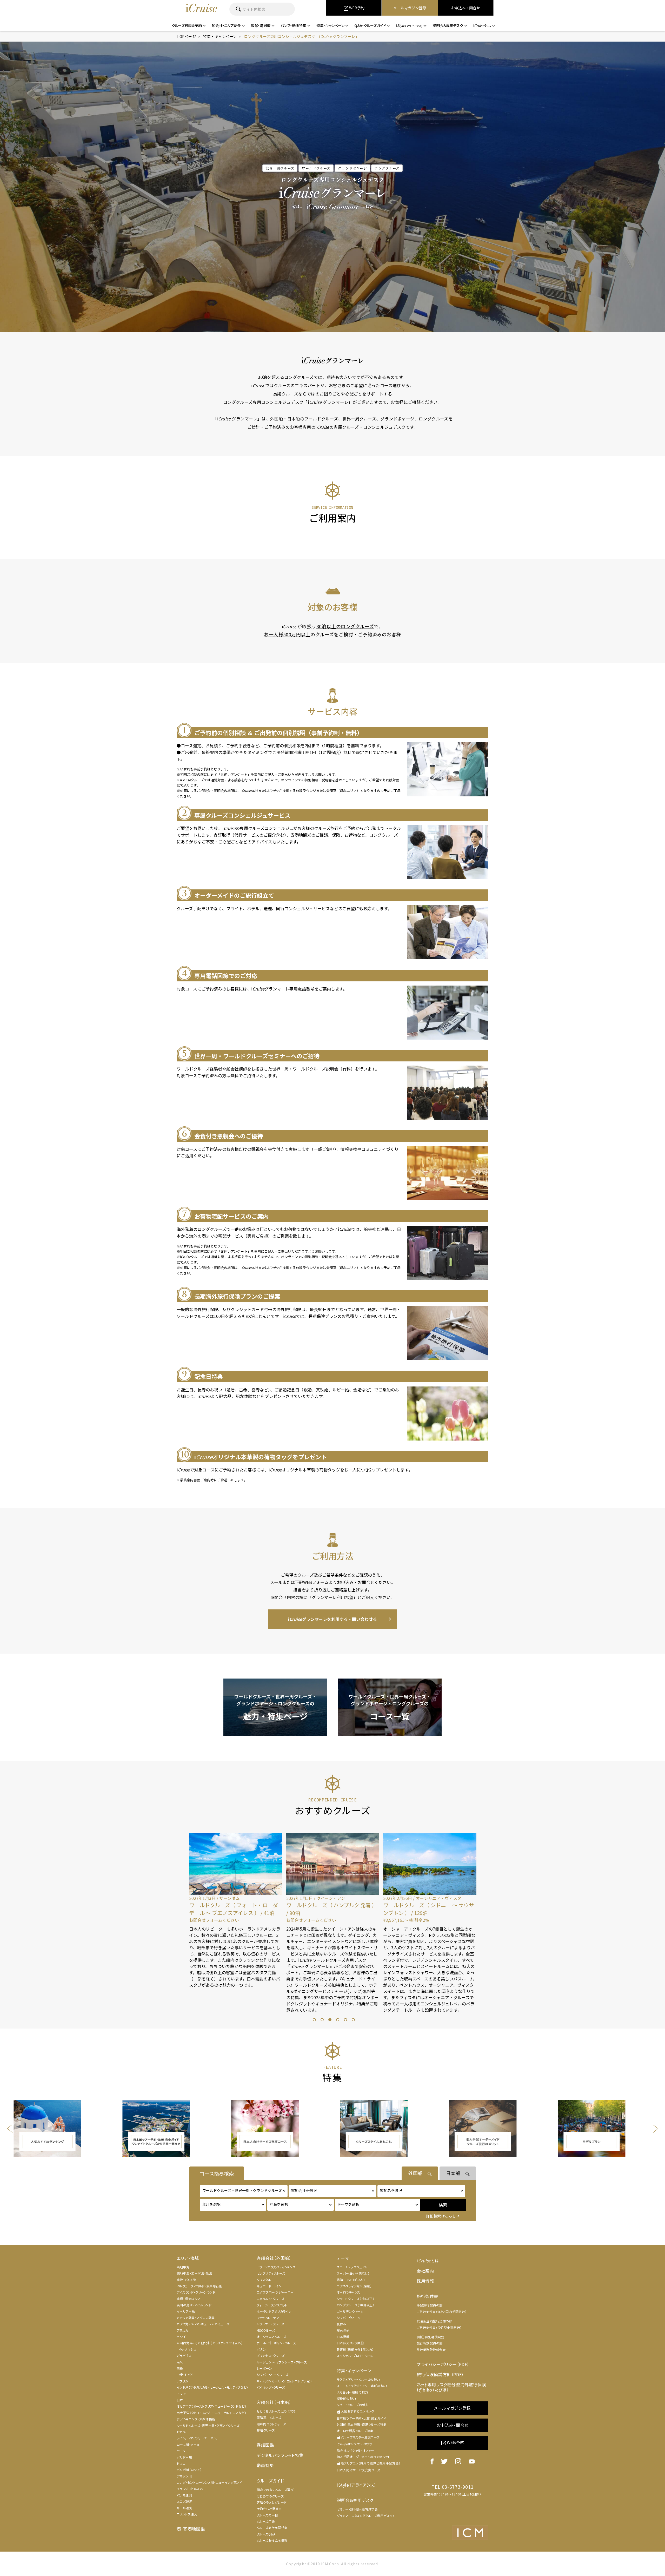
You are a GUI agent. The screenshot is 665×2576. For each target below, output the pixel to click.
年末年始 (343, 2330)
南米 (180, 2362)
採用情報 (425, 2281)
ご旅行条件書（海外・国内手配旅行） (442, 2312)
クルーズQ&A (266, 2534)
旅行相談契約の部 (430, 2343)
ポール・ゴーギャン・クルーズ (276, 2343)
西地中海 (183, 2267)
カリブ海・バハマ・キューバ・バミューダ (203, 2324)
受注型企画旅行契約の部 (434, 2321)
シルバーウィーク (349, 2318)
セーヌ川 (183, 2451)
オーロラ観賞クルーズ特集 (355, 2431)
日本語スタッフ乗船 (350, 2343)
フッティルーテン (268, 2318)
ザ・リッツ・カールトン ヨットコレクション (284, 2381)
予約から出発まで (269, 2509)
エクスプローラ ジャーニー (275, 2292)
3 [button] (329, 2019)
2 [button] (321, 2019)
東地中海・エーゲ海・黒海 (194, 2273)
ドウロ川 (183, 2463)
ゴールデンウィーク (350, 2311)
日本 (180, 2400)
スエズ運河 (184, 2501)
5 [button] (345, 2019)
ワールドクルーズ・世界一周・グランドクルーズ (208, 2425)
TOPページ (186, 36)
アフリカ (182, 2381)
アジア (181, 2394)
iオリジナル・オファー (356, 2444)
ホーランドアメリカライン (274, 2311)
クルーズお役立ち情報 (272, 2540)
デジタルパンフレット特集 (280, 2455)
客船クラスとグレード (272, 2502)
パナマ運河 (184, 2495)
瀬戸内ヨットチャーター (273, 2424)
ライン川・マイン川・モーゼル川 (198, 2438)
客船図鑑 (265, 2445)
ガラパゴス (184, 2356)
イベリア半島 (186, 2311)
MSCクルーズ (266, 2330)
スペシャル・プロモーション (355, 2356)
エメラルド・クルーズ (271, 2299)
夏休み (341, 2324)
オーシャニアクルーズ (271, 2337)
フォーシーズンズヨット (272, 2305)
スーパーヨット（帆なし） (353, 2273)
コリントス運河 (187, 2514)
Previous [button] (184, 1932)
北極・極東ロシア (189, 2299)
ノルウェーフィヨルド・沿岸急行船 (199, 2286)
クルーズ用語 (266, 2521)
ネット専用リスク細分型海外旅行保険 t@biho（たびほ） (451, 2387)
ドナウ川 (183, 2432)
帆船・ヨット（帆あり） (351, 2280)
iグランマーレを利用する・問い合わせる (332, 1619)
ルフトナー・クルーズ (271, 2324)
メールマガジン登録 (452, 2408)
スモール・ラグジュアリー (354, 2267)
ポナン (261, 2349)
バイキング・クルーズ (271, 2387)
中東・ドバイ (185, 2374)
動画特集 (265, 2465)
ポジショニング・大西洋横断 (196, 2419)
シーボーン (264, 2368)
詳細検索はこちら (441, 2216)
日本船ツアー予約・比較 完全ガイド (361, 2418)
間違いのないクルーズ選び (275, 2490)
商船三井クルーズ (269, 2417)
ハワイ (181, 2337)
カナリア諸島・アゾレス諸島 (196, 2318)
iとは (428, 2261)
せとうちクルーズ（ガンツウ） (276, 2411)
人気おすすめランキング (355, 2411)
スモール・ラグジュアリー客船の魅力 (362, 2386)
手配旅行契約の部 (430, 2305)
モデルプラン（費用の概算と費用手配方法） (368, 2463)
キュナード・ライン (269, 2286)
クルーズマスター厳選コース (358, 2437)
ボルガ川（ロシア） (189, 2470)
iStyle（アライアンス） (357, 2485)
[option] (235, 1923)
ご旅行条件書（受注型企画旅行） (439, 2327)
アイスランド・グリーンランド (196, 2292)
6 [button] (353, 2019)
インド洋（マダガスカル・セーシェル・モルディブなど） (212, 2387)
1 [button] (314, 2019)
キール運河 (184, 2508)
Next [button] (481, 1932)
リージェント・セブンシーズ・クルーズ (282, 2362)
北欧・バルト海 (187, 2280)
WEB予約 (453, 2443)
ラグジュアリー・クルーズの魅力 (358, 2379)
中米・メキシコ (187, 2349)
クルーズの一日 (267, 2515)
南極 (180, 2368)
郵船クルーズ (266, 2430)
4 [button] (337, 2019)
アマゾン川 (184, 2476)
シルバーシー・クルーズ (272, 2374)
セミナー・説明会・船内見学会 (357, 2509)
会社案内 (425, 2271)
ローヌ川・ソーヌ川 (190, 2444)
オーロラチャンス (348, 2292)
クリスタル (264, 2280)
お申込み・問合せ (453, 2425)
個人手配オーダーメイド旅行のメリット (363, 2457)
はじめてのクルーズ (270, 2496)
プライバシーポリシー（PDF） (443, 2364)
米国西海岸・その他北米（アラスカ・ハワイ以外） (210, 2343)
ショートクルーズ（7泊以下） (355, 2299)
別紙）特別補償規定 (430, 2337)
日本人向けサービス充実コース (358, 2470)
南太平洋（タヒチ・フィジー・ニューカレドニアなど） (211, 2413)
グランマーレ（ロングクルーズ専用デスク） (365, 2516)
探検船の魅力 (346, 2398)
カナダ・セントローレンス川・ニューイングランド (209, 2482)
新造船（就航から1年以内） (355, 2349)
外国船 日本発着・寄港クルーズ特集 (362, 2424)
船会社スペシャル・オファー (355, 2450)
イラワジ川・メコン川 (191, 2489)
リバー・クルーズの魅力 (353, 2405)
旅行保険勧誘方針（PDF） (440, 2374)
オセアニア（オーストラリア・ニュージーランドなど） (211, 2406)
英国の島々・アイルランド (194, 2305)
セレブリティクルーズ (271, 2273)
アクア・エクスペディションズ (276, 2267)
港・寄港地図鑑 (191, 2529)
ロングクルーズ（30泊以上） (355, 2305)
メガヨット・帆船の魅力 (352, 2392)
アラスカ (182, 2330)
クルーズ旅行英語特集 (272, 2528)
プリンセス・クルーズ (271, 2356)
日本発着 (343, 2337)
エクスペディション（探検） (354, 2286)
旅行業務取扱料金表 (431, 2350)
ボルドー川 (184, 2457)
